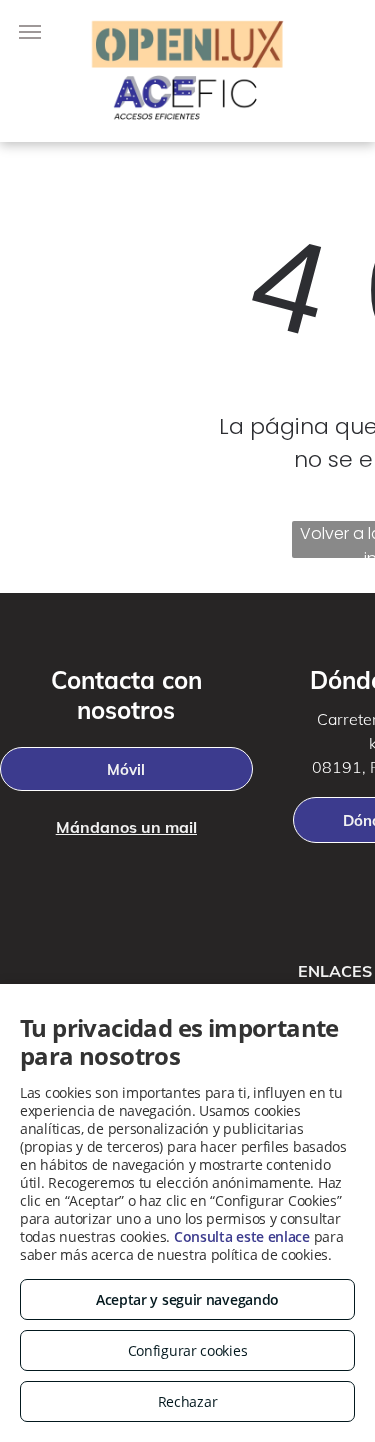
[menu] (30, 32)
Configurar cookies (188, 1350)
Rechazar (188, 1401)
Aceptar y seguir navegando (187, 1299)
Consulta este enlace (242, 1236)
